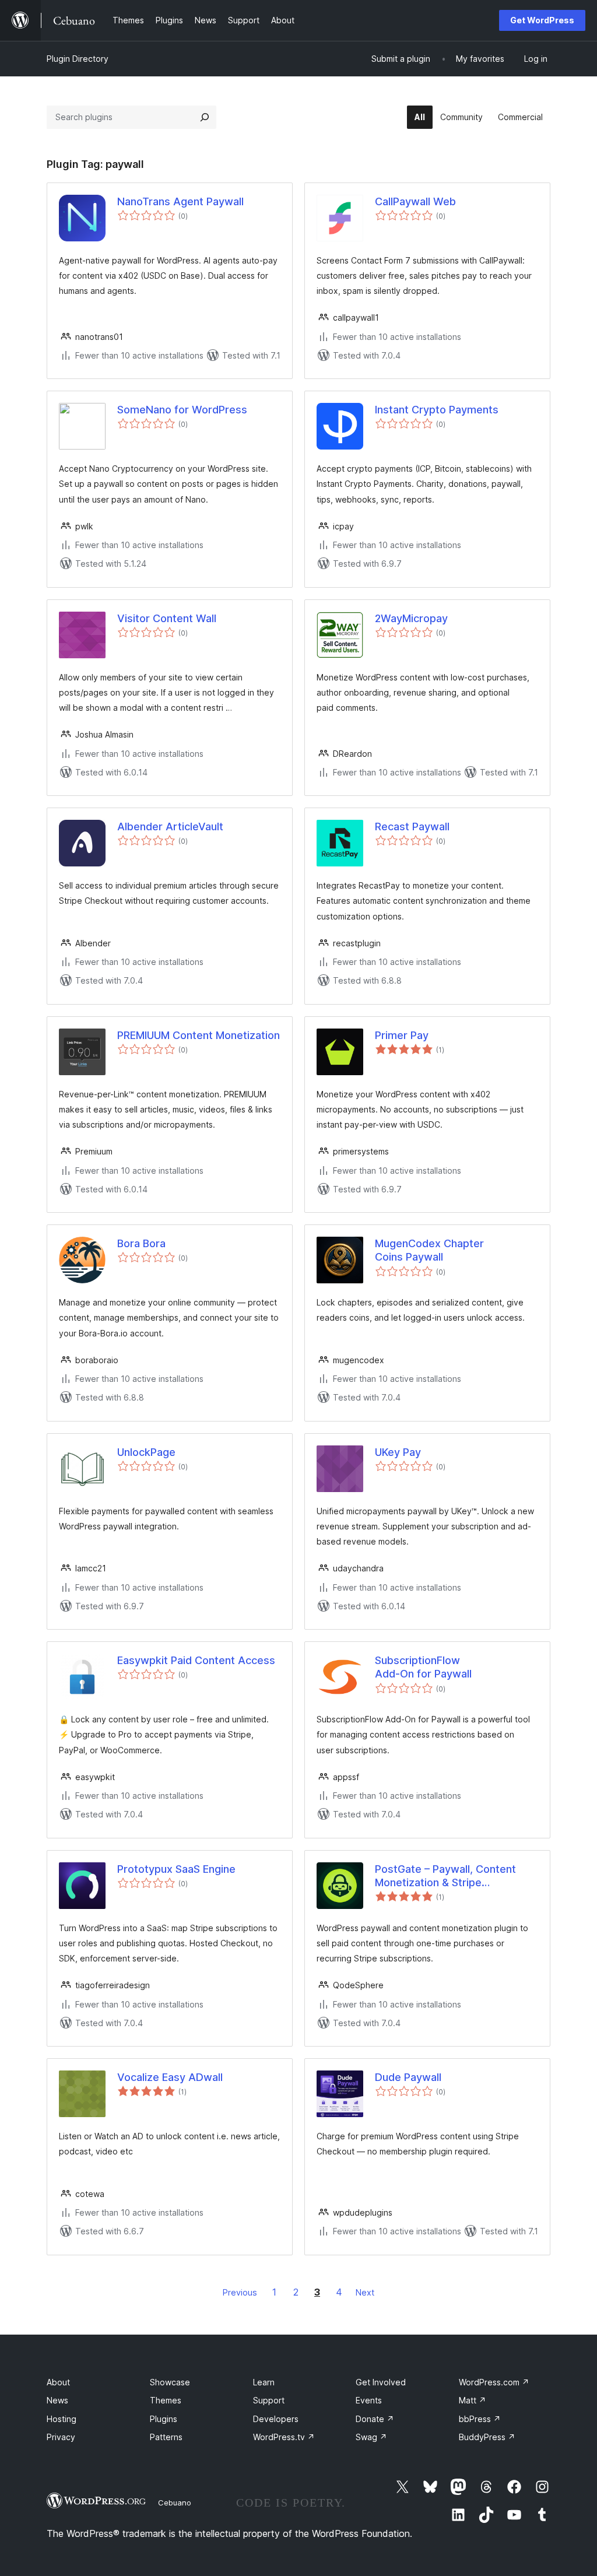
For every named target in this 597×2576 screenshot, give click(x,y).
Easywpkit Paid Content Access (196, 1660)
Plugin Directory (78, 59)
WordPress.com (494, 2382)
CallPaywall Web (415, 201)
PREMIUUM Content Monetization (199, 1035)
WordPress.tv (284, 2437)
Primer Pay (402, 1035)
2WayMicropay (411, 618)
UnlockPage (146, 1452)
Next (365, 2292)
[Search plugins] (205, 117)
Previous (240, 2292)
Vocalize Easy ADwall (170, 2077)
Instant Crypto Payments (437, 410)
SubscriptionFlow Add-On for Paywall (423, 1667)
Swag (371, 2437)
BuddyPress (487, 2437)
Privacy (61, 2437)
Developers (276, 2419)
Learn (264, 2382)
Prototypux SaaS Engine (176, 1869)
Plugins (164, 2419)
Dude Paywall (408, 2077)
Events (369, 2400)
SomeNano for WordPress (182, 410)
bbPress (480, 2419)
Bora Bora (141, 1243)
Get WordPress (542, 20)
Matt (473, 2400)
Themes (166, 2400)
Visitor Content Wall (167, 618)
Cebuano (175, 2503)
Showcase (170, 2382)
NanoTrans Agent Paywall (180, 201)
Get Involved (381, 2382)
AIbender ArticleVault (170, 827)
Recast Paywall (412, 827)
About (58, 2382)
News (57, 2400)
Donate (375, 2419)
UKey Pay (398, 1452)
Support (269, 2400)
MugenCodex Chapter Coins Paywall (429, 1250)
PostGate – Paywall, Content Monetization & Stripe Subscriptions (445, 1876)
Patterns (166, 2437)
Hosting (62, 2419)
